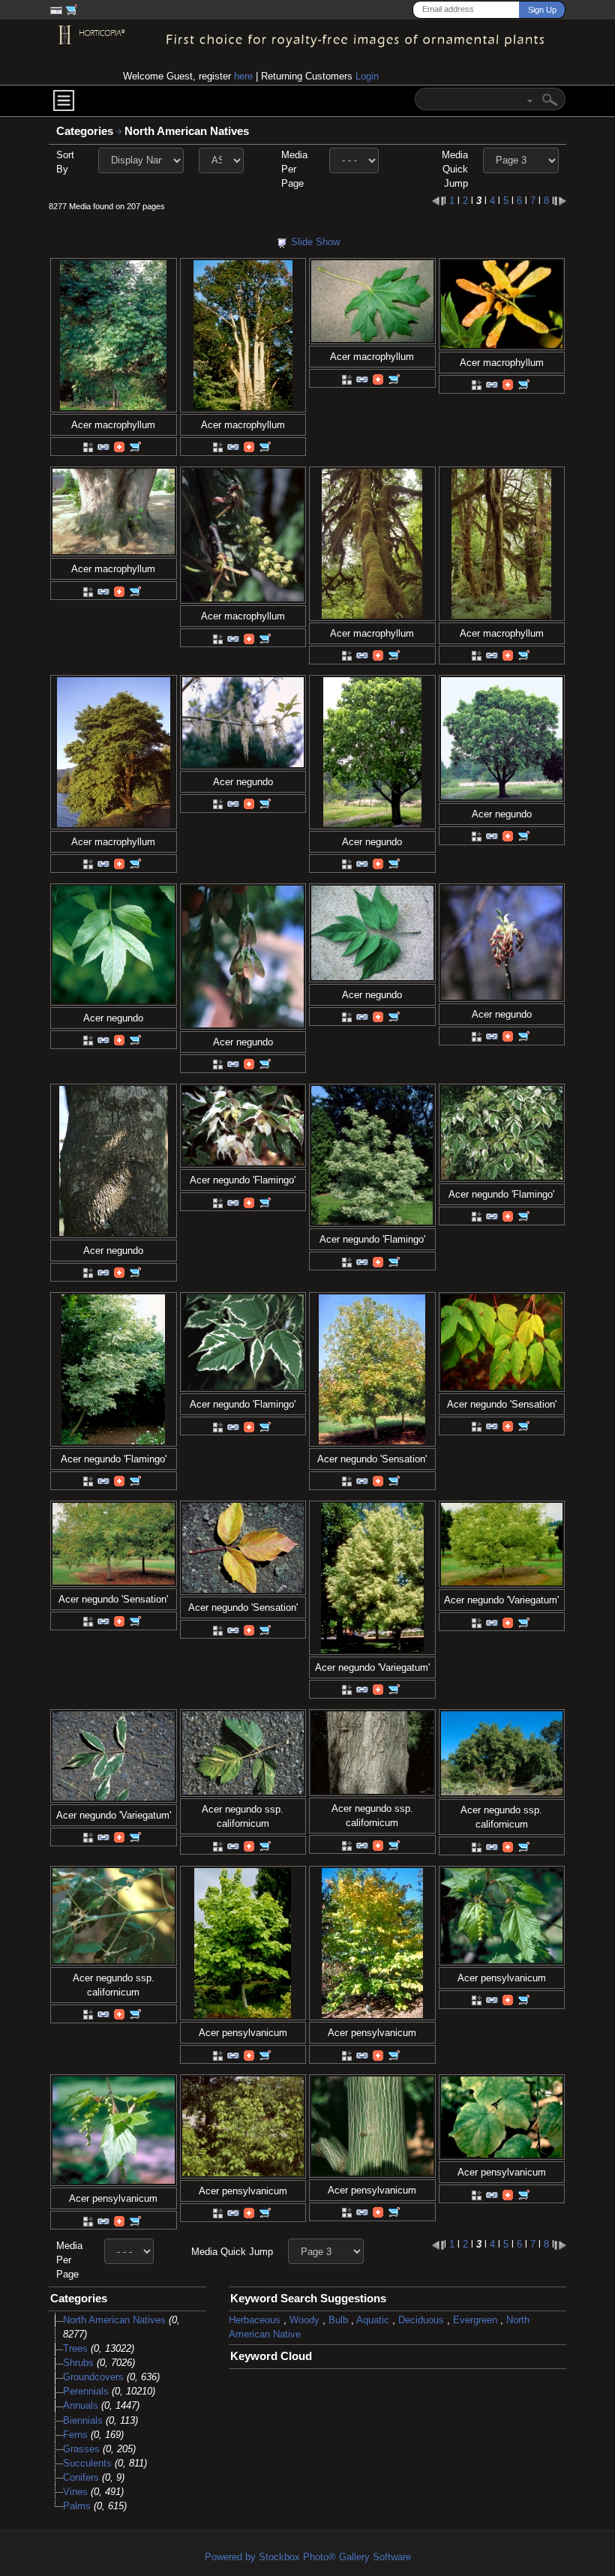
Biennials (83, 2420)
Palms (77, 2506)
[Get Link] (103, 447)
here (243, 76)
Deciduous (421, 2320)
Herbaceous (255, 2320)
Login (367, 76)
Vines (75, 2492)
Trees (75, 2348)
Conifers (81, 2477)
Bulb (338, 2320)
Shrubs (78, 2363)
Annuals (81, 2405)
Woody (304, 2320)
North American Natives (188, 131)
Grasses (81, 2449)
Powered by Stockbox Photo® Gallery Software (308, 2557)
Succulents (87, 2463)
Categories (85, 131)
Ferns (75, 2435)
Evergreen (475, 2320)
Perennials (86, 2391)
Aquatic (373, 2320)
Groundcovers (93, 2377)
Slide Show (315, 242)
